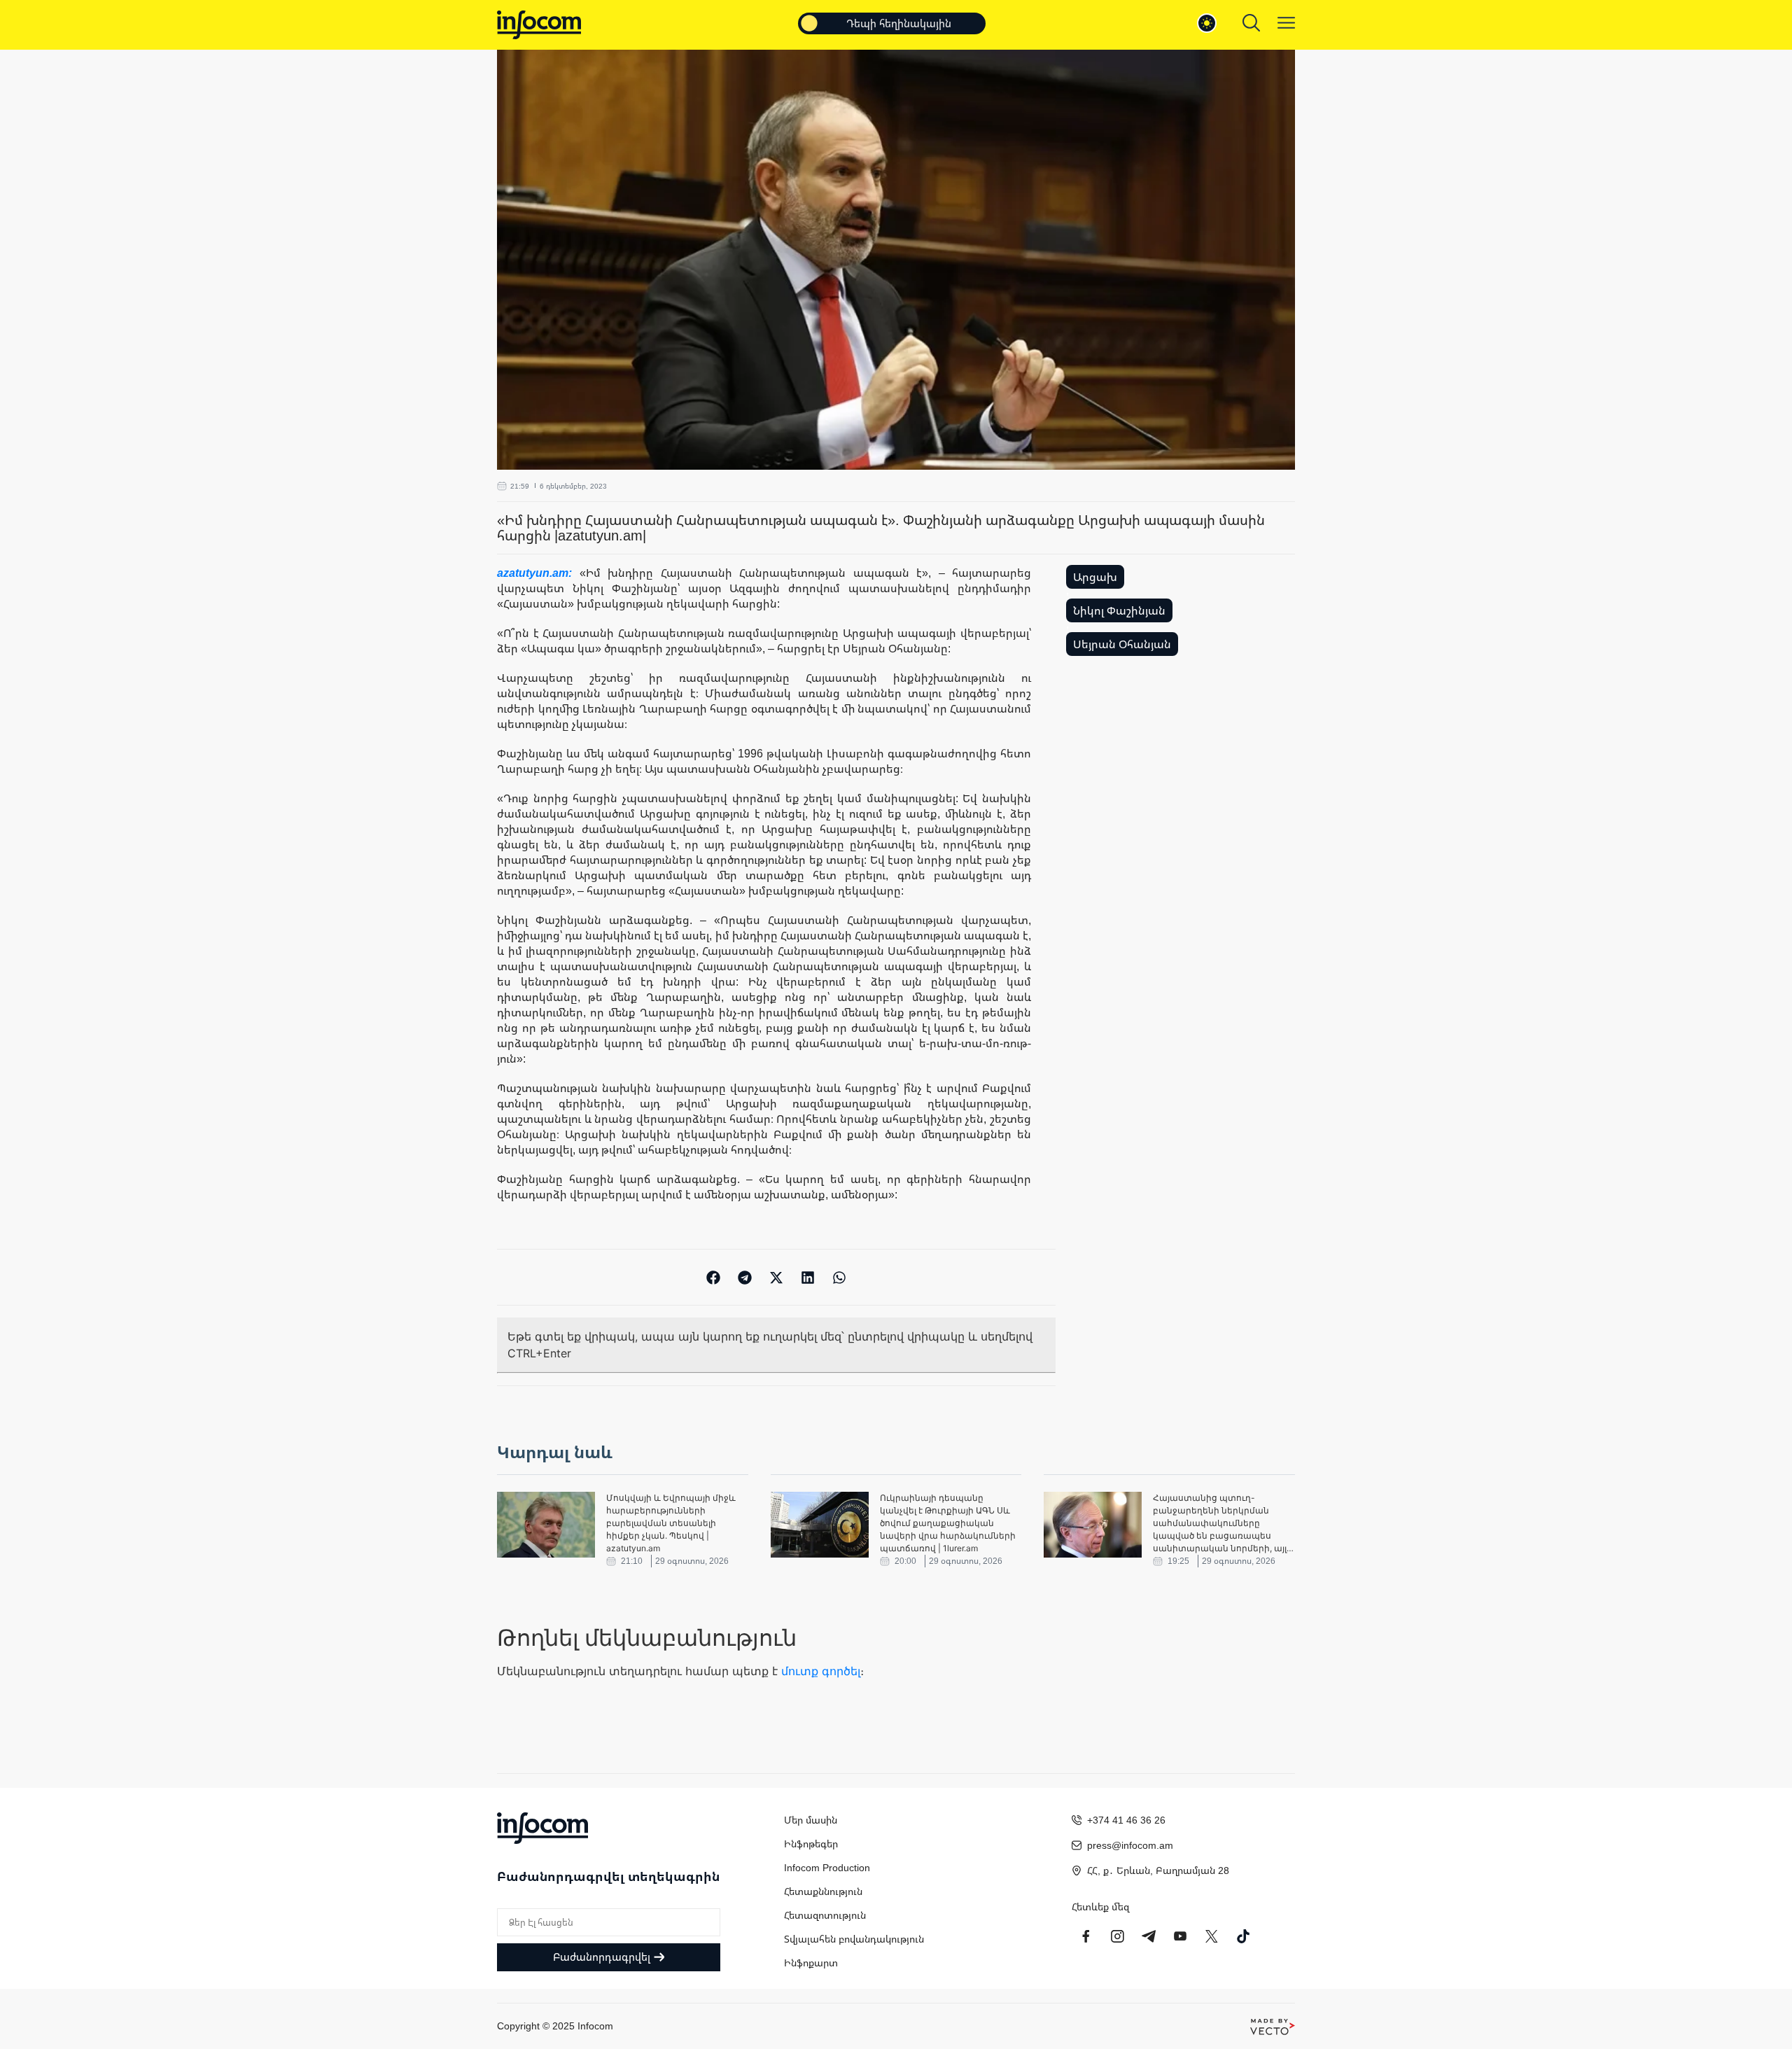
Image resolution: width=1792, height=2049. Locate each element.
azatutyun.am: (538, 573)
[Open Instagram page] (1117, 1936)
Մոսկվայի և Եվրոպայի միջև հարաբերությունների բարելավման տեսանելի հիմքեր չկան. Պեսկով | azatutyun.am (671, 1523)
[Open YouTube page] (1180, 1936)
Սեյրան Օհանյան (1122, 644)
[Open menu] (1286, 23)
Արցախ (1095, 577)
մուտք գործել (821, 1671)
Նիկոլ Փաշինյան (1119, 610)
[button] (714, 1277)
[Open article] (546, 1525)
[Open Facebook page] (1086, 1936)
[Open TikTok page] (1243, 1936)
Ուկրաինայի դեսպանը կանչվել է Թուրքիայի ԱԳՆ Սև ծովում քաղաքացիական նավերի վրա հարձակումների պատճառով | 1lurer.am (948, 1523)
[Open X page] (1212, 1936)
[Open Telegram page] (1149, 1936)
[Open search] (1251, 23)
